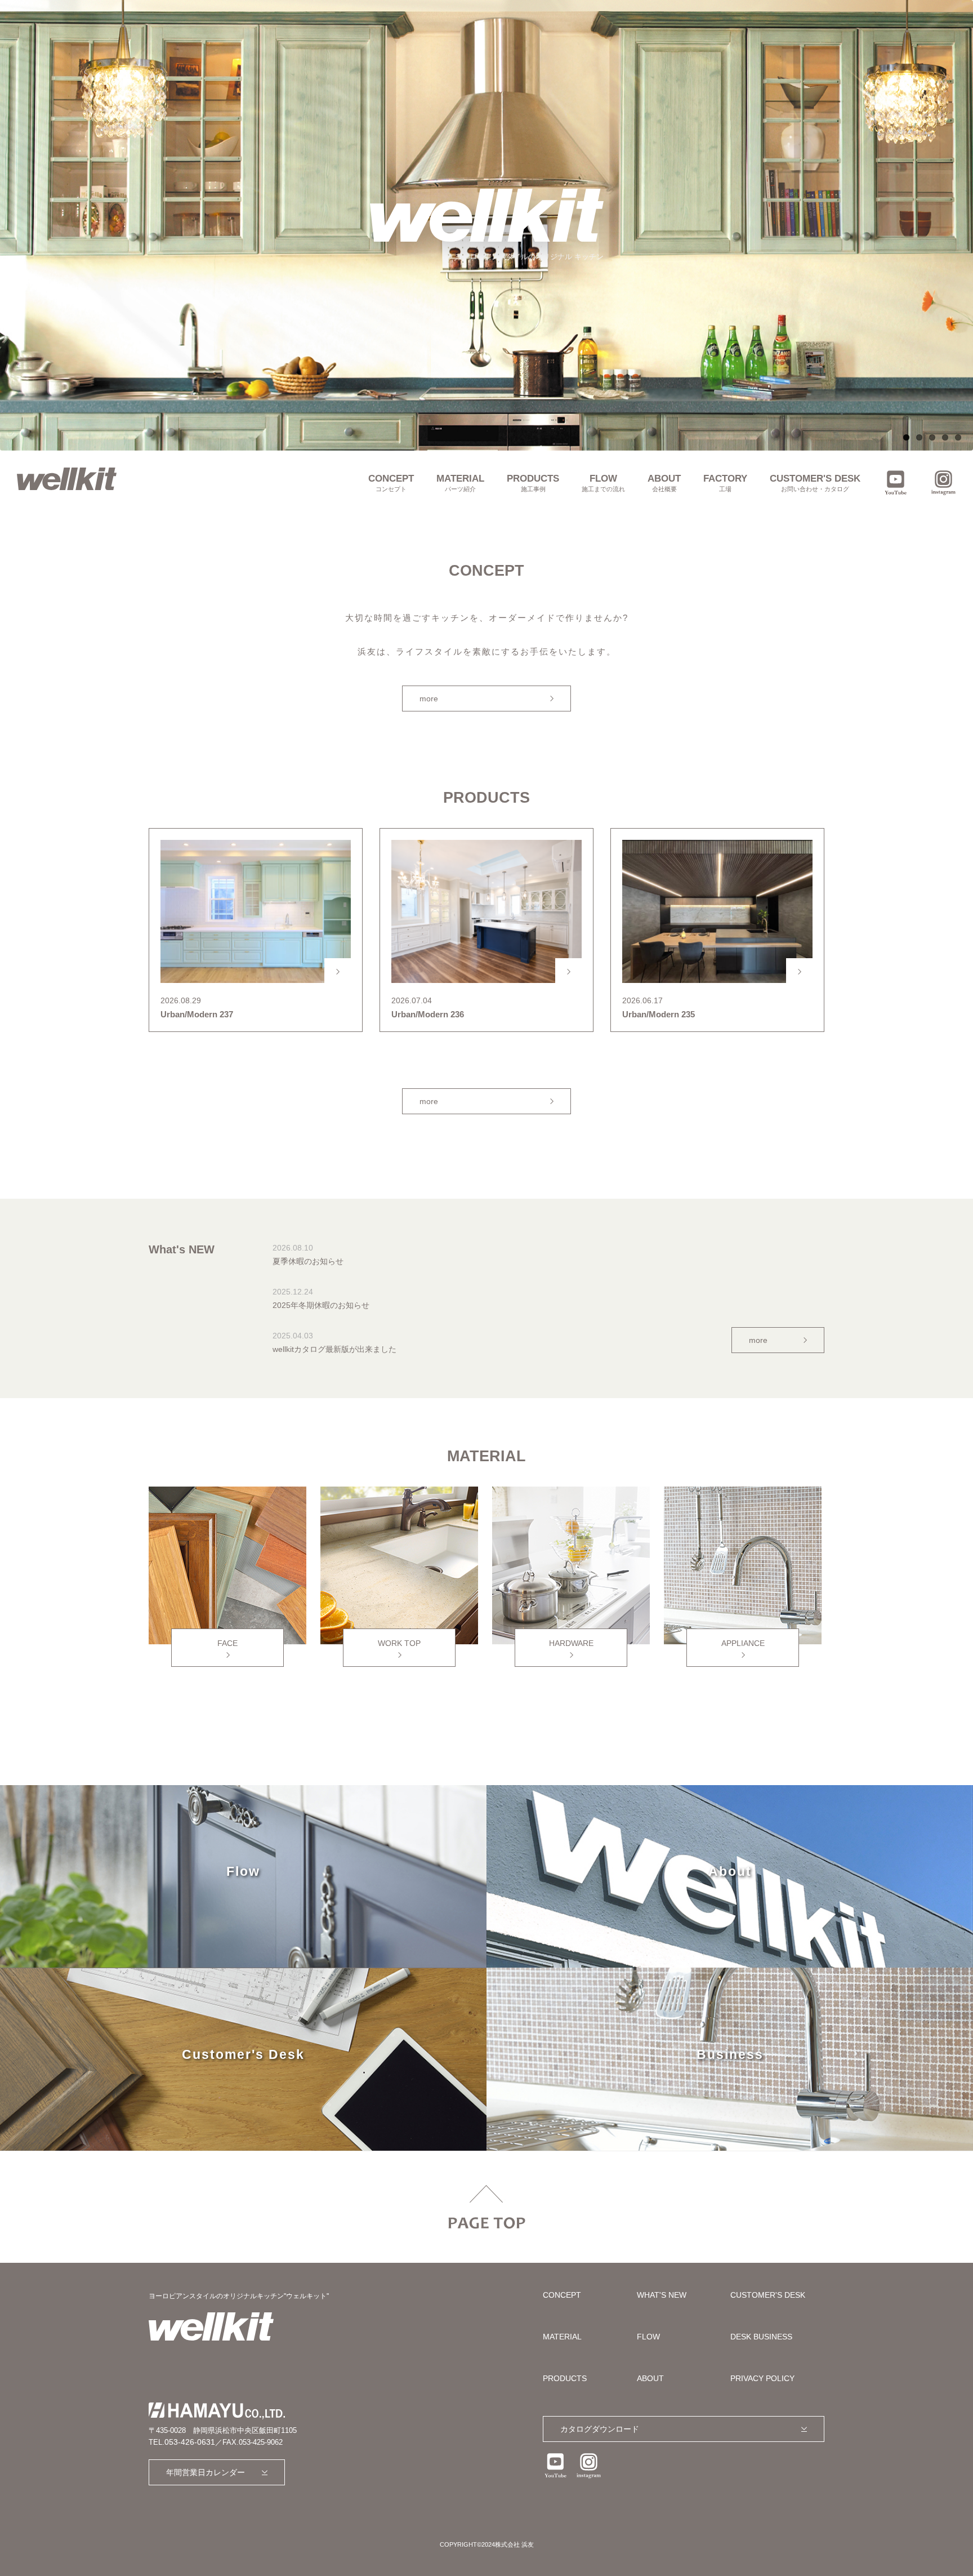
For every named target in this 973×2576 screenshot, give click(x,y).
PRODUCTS (533, 483)
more (429, 698)
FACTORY (725, 483)
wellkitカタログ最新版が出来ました (334, 1349)
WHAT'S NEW (662, 2295)
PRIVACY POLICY (762, 2378)
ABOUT (664, 483)
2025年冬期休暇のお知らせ (321, 1305)
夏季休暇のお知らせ (308, 1261)
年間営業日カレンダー (206, 2472)
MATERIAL (460, 483)
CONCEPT (391, 483)
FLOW (603, 483)
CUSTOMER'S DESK (815, 483)
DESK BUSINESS (761, 2337)
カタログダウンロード (600, 2429)
